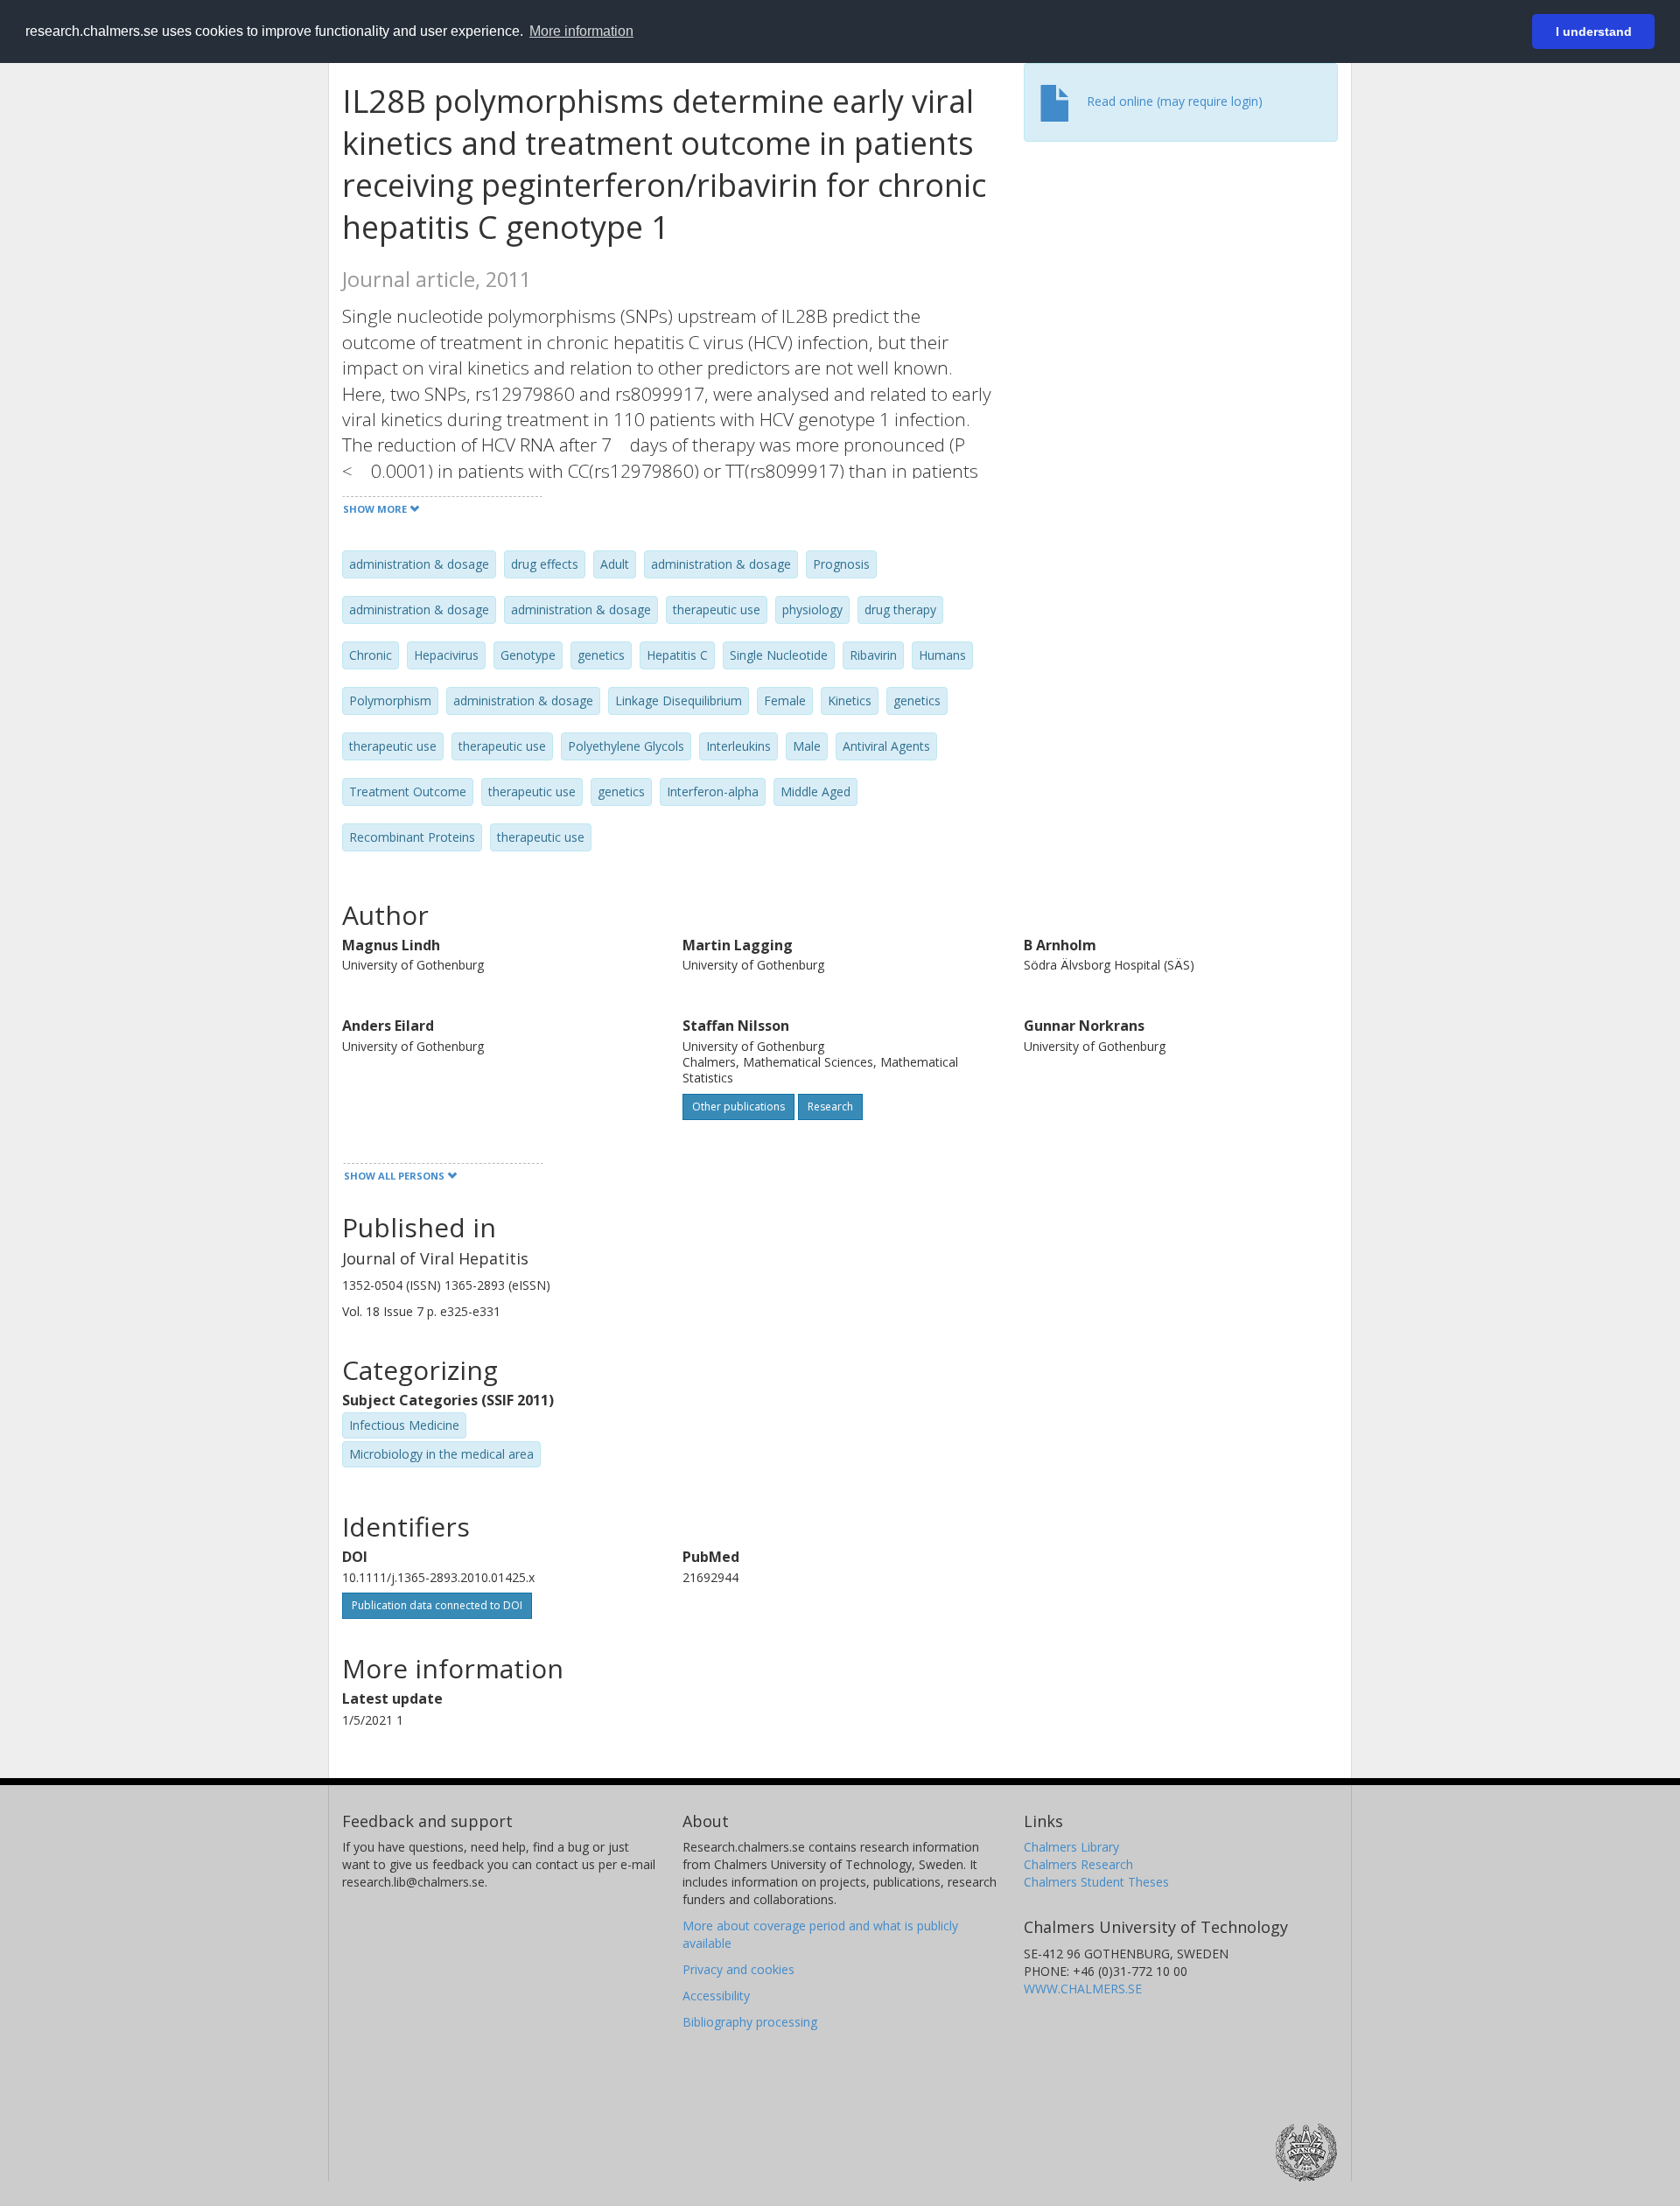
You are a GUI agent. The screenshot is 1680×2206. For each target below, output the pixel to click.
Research (830, 1107)
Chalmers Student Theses (1096, 1882)
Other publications (738, 1107)
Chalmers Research (1078, 1864)
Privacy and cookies (738, 1969)
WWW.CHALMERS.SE (1083, 1989)
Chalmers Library (1071, 1847)
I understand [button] (1594, 32)
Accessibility (716, 1996)
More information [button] (581, 31)
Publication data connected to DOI (437, 1605)
